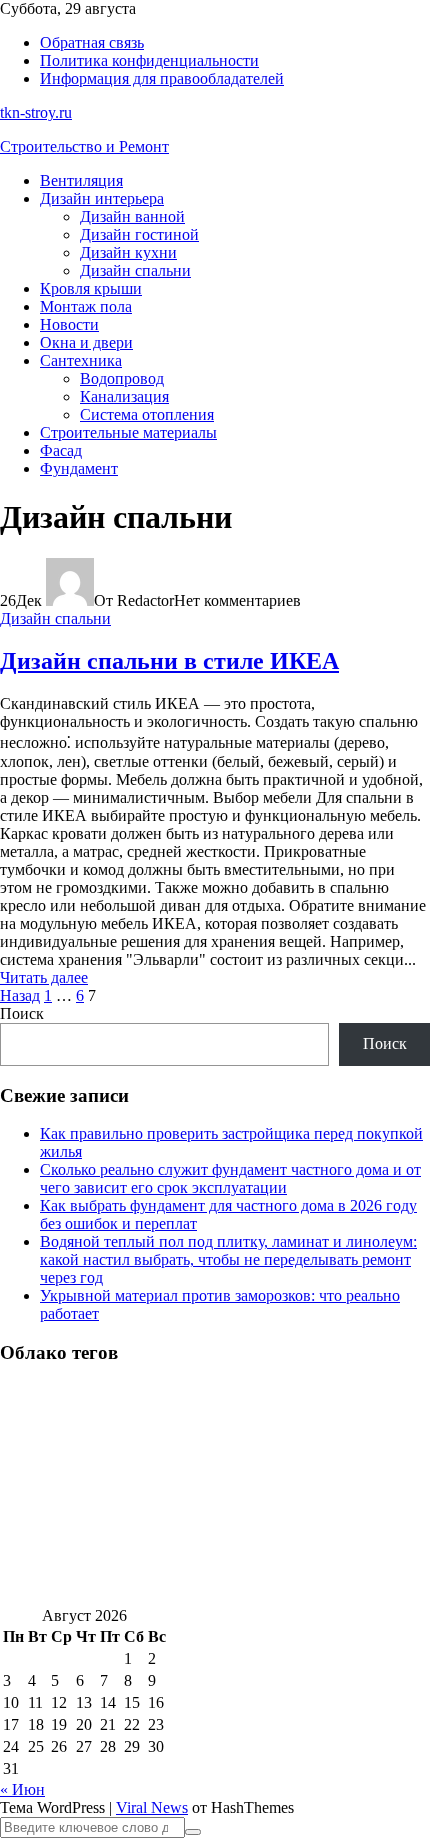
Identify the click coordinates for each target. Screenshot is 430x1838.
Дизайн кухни (128, 252)
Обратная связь (92, 42)
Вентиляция (81, 180)
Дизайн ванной (132, 216)
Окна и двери (86, 342)
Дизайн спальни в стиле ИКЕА (169, 661)
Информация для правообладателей (162, 78)
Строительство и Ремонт (84, 146)
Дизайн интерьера (102, 198)
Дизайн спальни (135, 270)
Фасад (61, 450)
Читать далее (44, 977)
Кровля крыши (91, 288)
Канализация (124, 396)
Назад (20, 995)
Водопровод (122, 378)
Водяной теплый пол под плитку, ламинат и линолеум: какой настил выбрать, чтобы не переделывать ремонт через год (228, 1259)
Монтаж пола (86, 306)
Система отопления (147, 414)
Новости (69, 324)
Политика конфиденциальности (149, 60)
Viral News (152, 1807)
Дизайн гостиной (139, 234)
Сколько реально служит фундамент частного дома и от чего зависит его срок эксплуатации (230, 1178)
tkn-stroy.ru (36, 112)
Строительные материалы (128, 432)
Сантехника (81, 360)
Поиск (22, 1013)
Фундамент (79, 468)
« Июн (22, 1789)
